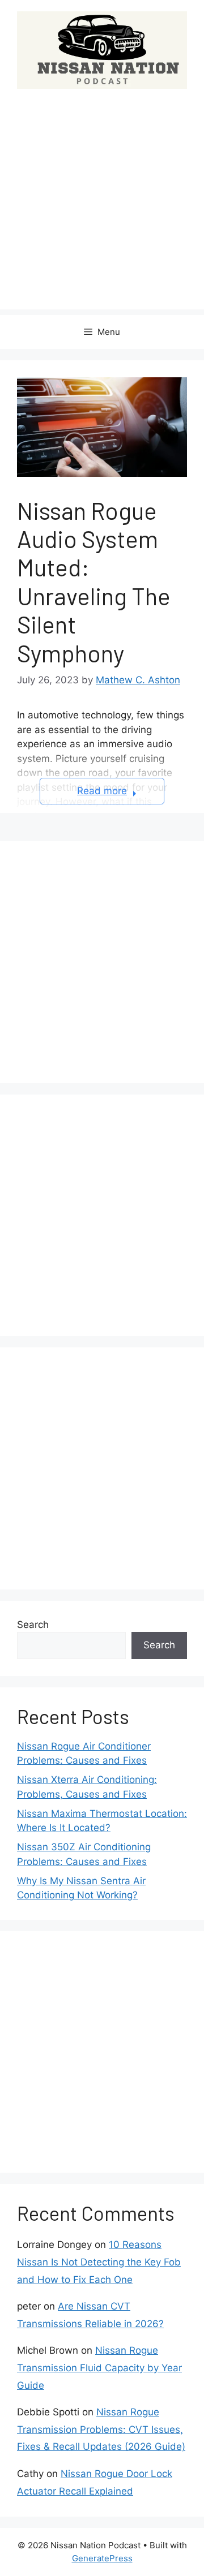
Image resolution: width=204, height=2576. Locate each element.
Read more (102, 791)
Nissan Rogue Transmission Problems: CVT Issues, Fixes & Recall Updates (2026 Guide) (101, 2429)
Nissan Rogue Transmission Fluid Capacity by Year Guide (99, 2368)
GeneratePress (102, 2558)
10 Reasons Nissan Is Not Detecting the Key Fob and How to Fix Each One (99, 2262)
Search (33, 1625)
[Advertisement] (102, 208)
